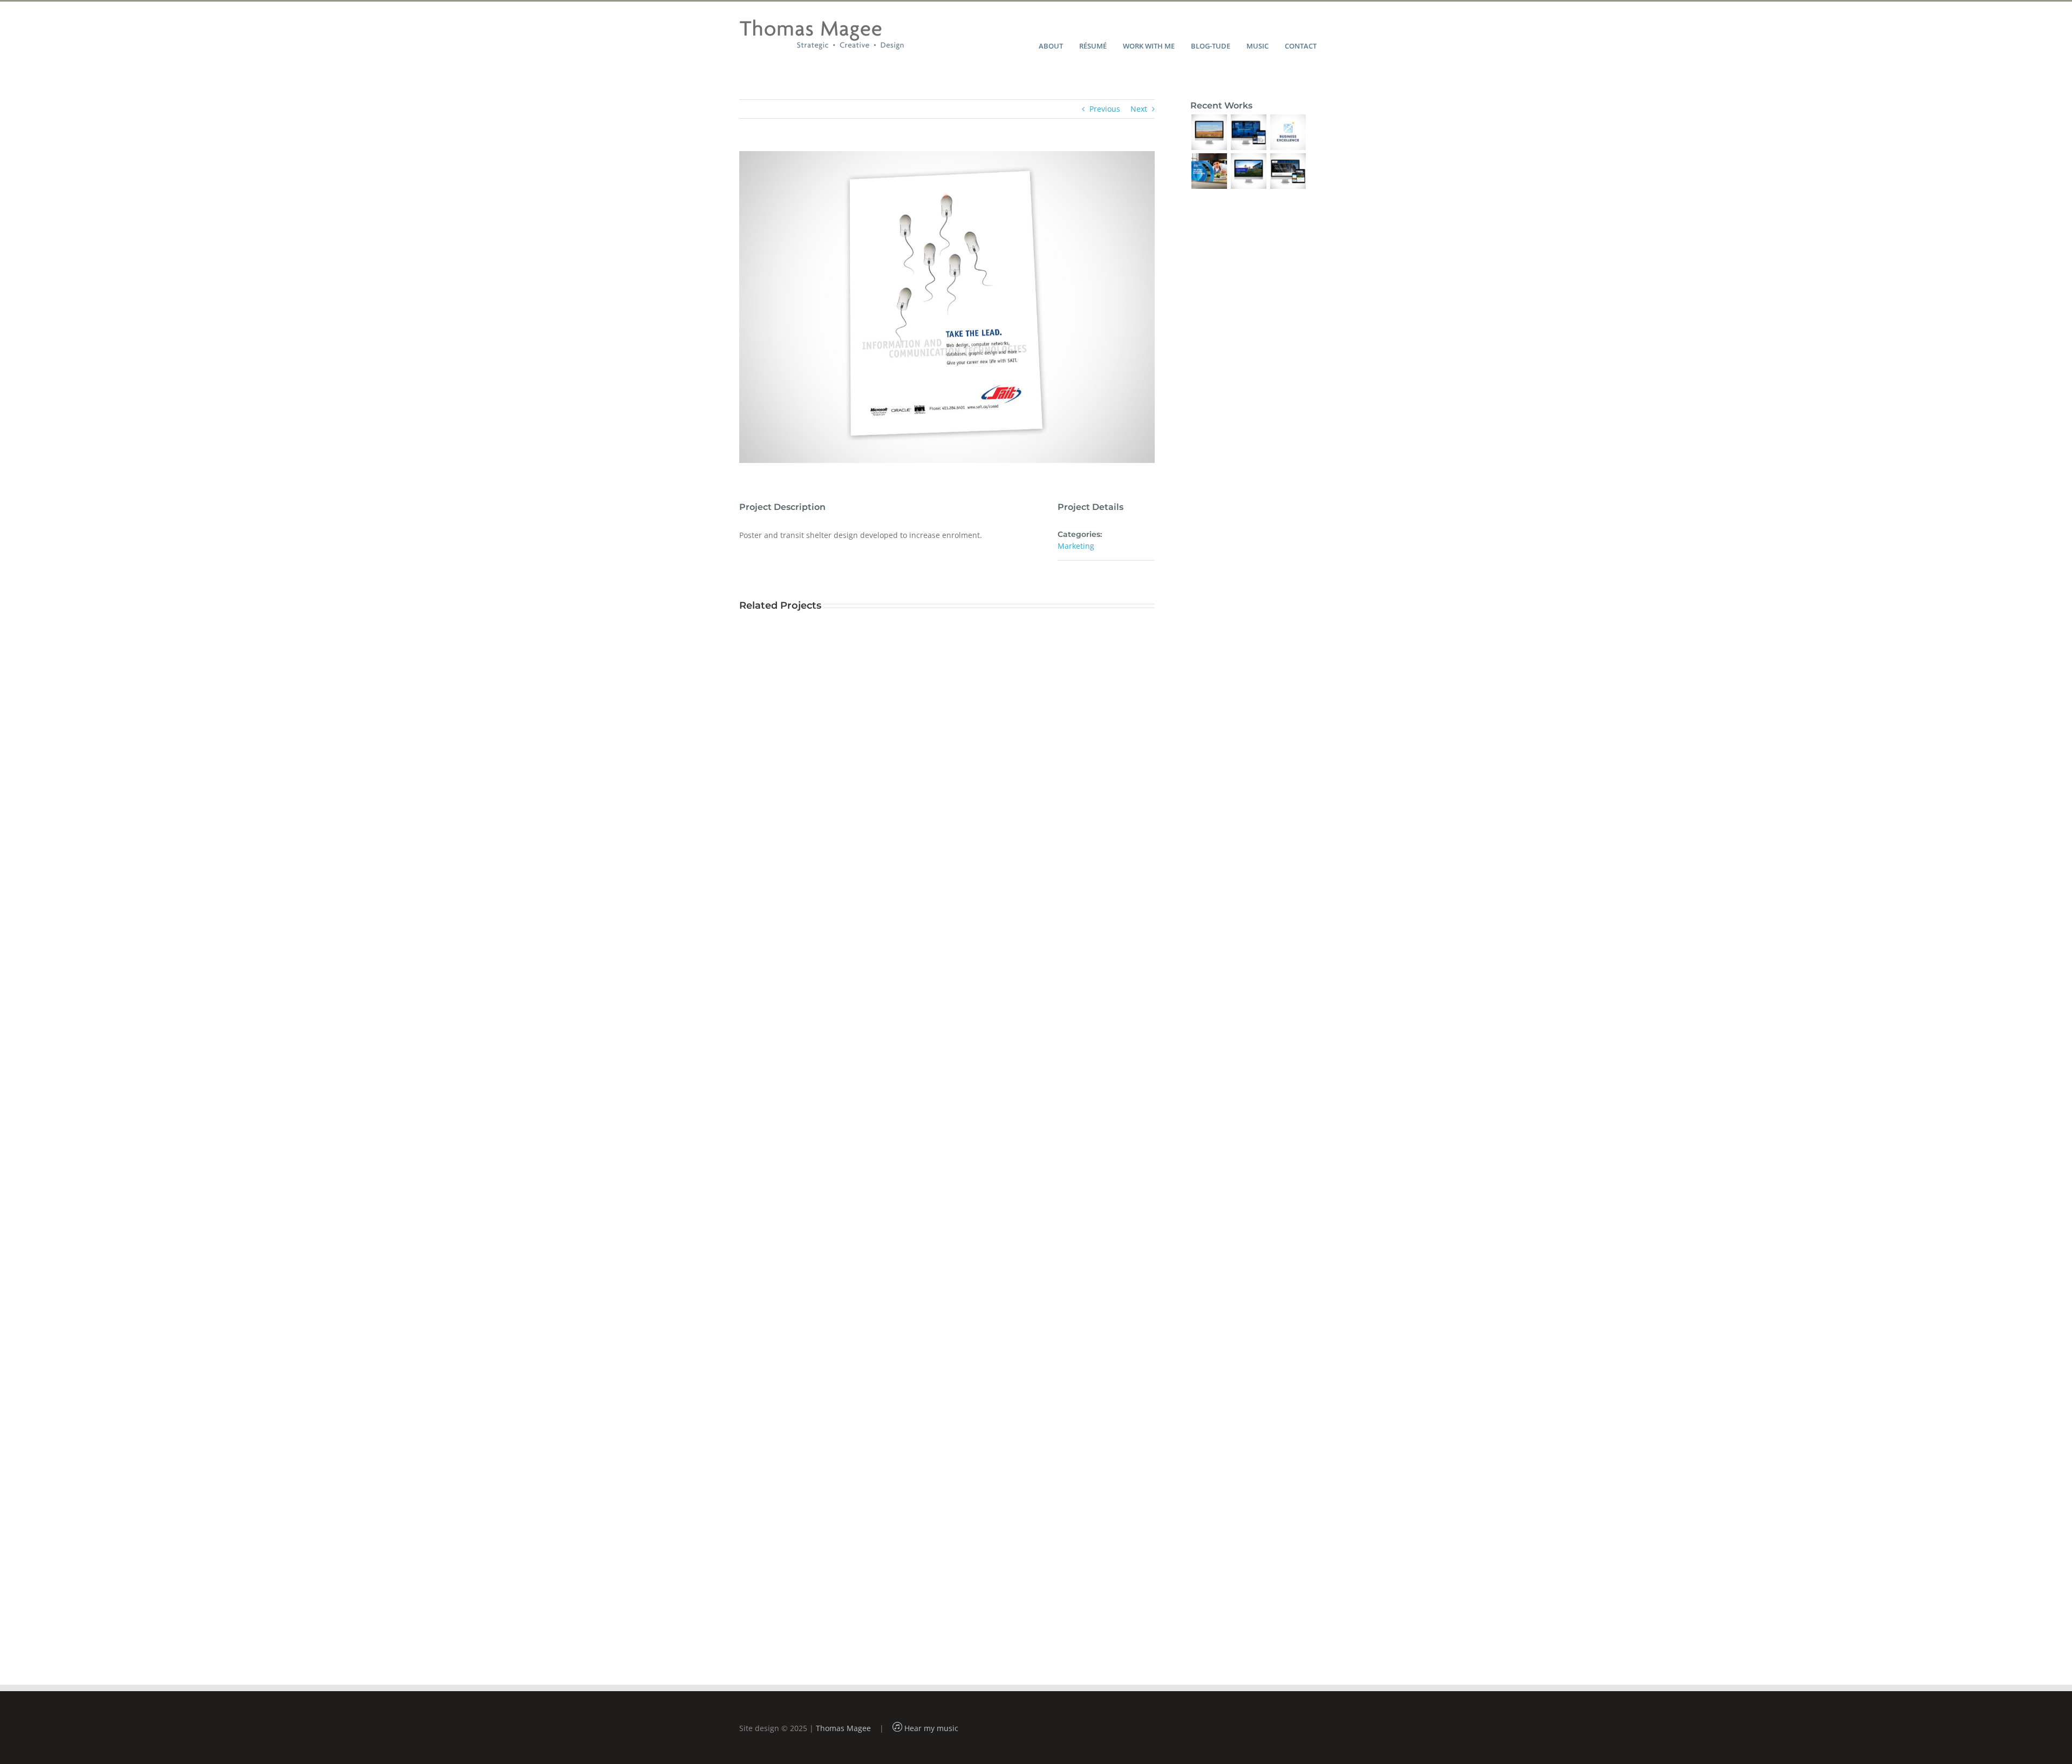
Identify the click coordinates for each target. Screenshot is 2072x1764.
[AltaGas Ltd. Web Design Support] (1288, 171)
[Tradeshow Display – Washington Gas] (1209, 171)
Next (1139, 109)
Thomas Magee (843, 1728)
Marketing (1076, 546)
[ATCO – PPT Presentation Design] (1248, 171)
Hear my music (930, 1728)
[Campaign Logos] (1288, 132)
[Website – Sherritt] (1248, 132)
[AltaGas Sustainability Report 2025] (1209, 132)
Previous (1105, 109)
